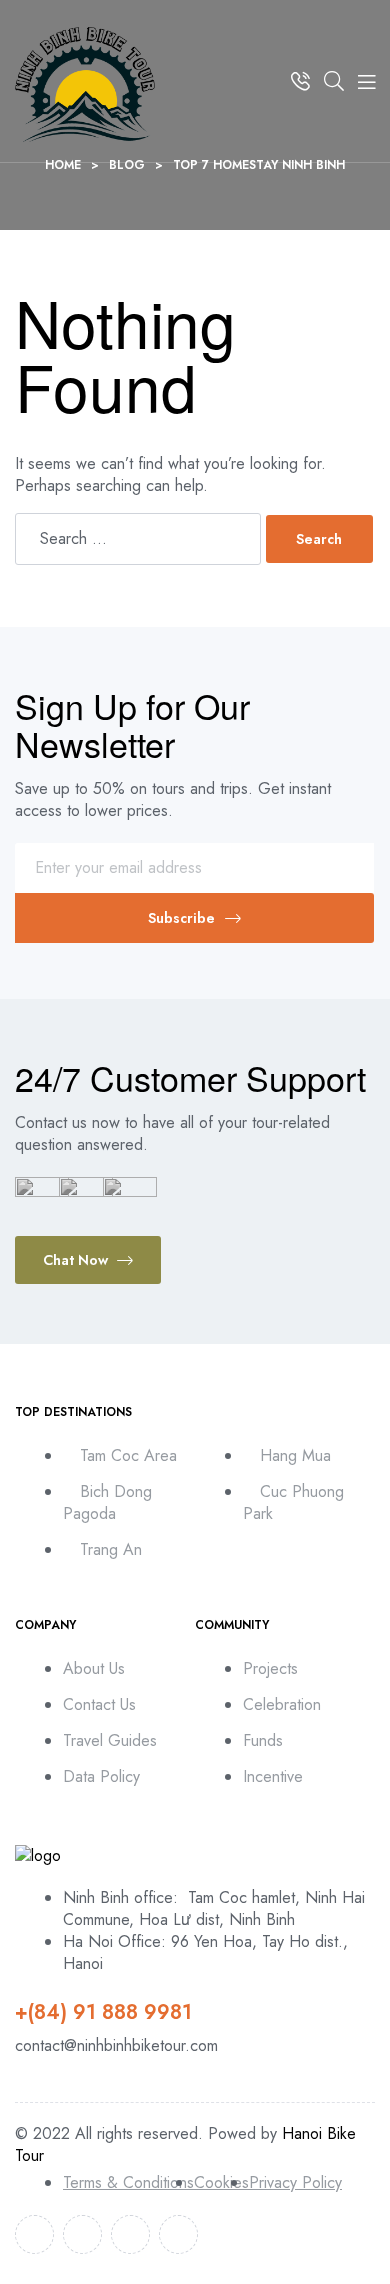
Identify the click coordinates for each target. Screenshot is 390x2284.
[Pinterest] (178, 2234)
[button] (88, 1260)
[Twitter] (82, 2234)
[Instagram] (130, 2234)
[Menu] (366, 81)
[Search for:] (140, 538)
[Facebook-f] (34, 2234)
